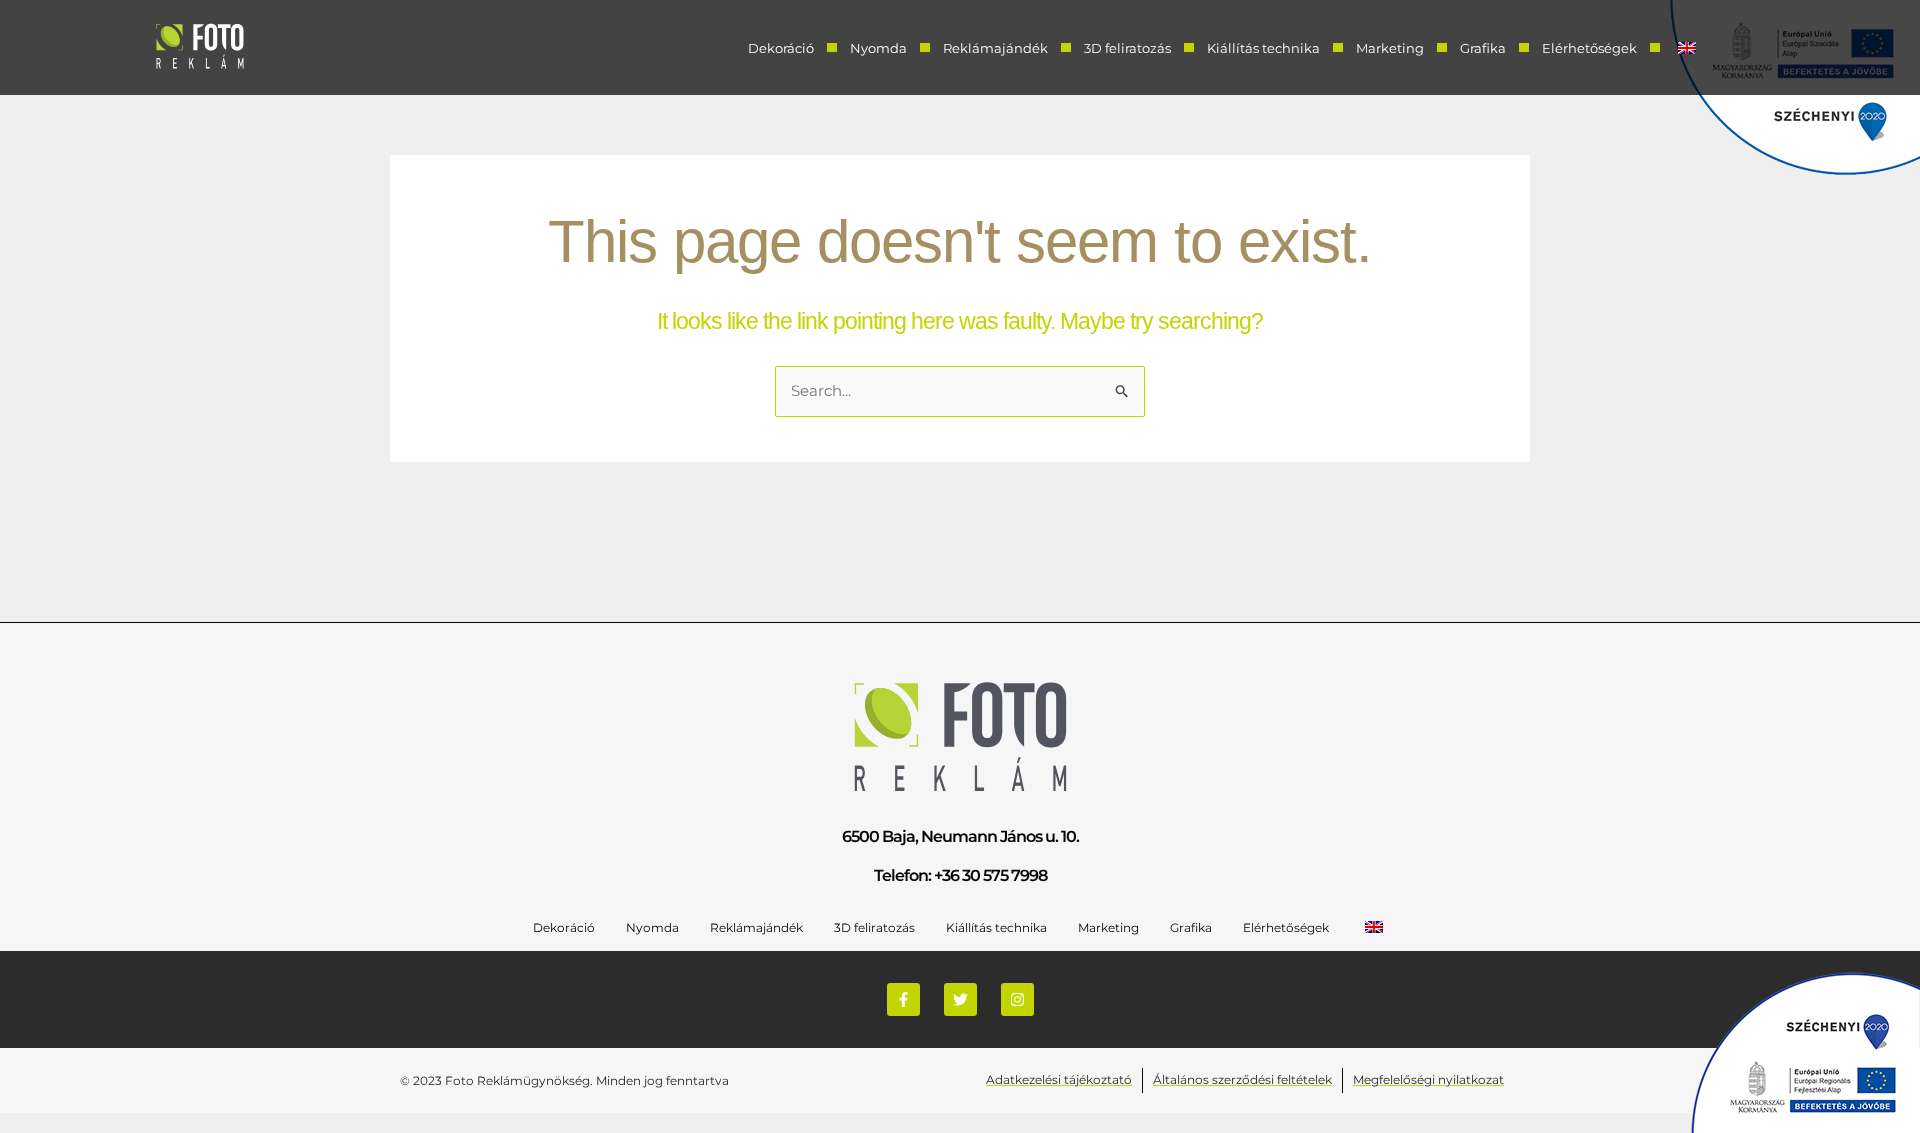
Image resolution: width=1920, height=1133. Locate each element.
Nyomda (878, 48)
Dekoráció (781, 48)
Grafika (1483, 48)
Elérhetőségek (1589, 48)
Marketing (1390, 48)
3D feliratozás (1127, 48)
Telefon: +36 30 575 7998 (960, 875)
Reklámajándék (995, 48)
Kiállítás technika (1263, 48)
